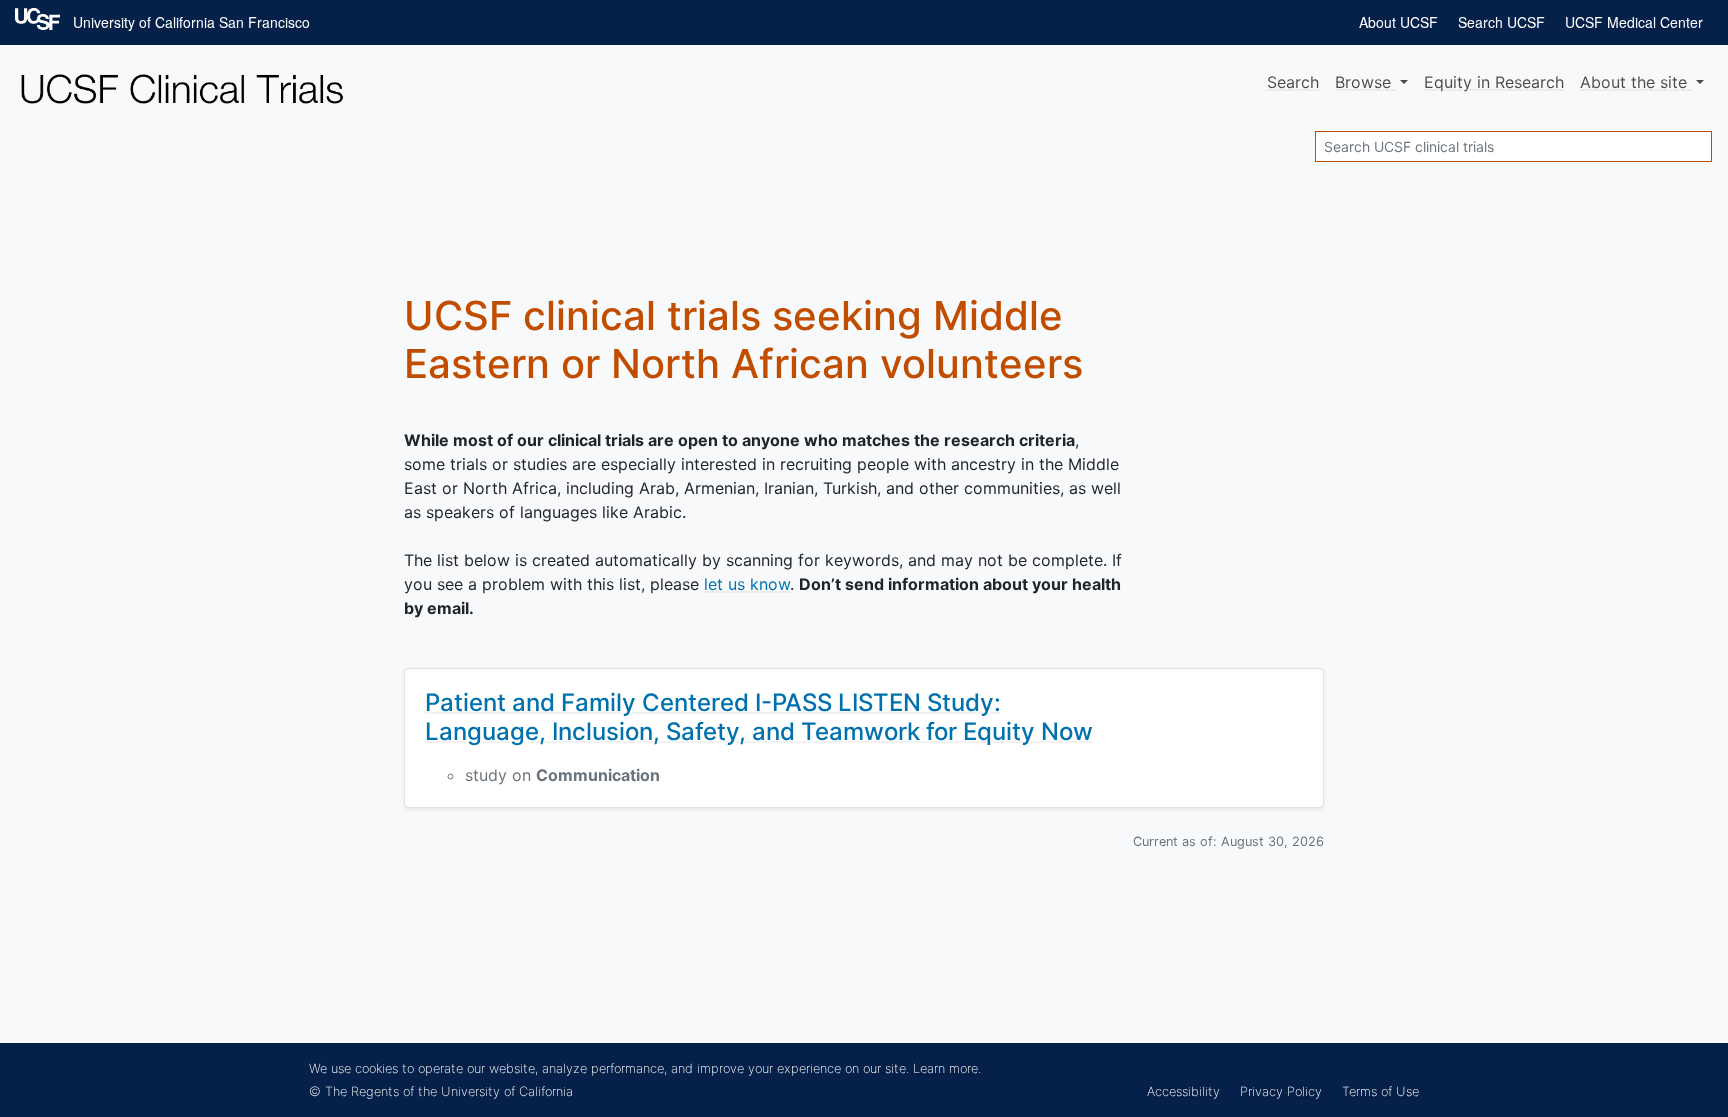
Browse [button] (1365, 82)
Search (1293, 82)
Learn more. (947, 1068)
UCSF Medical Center (1634, 22)
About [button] (1633, 82)
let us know (747, 584)
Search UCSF (1501, 22)
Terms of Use (1380, 1091)
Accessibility (1183, 1091)
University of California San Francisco (191, 22)
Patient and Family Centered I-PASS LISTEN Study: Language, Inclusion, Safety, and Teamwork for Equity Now (759, 717)
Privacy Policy (1281, 1091)
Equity (1494, 82)
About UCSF (1398, 22)
